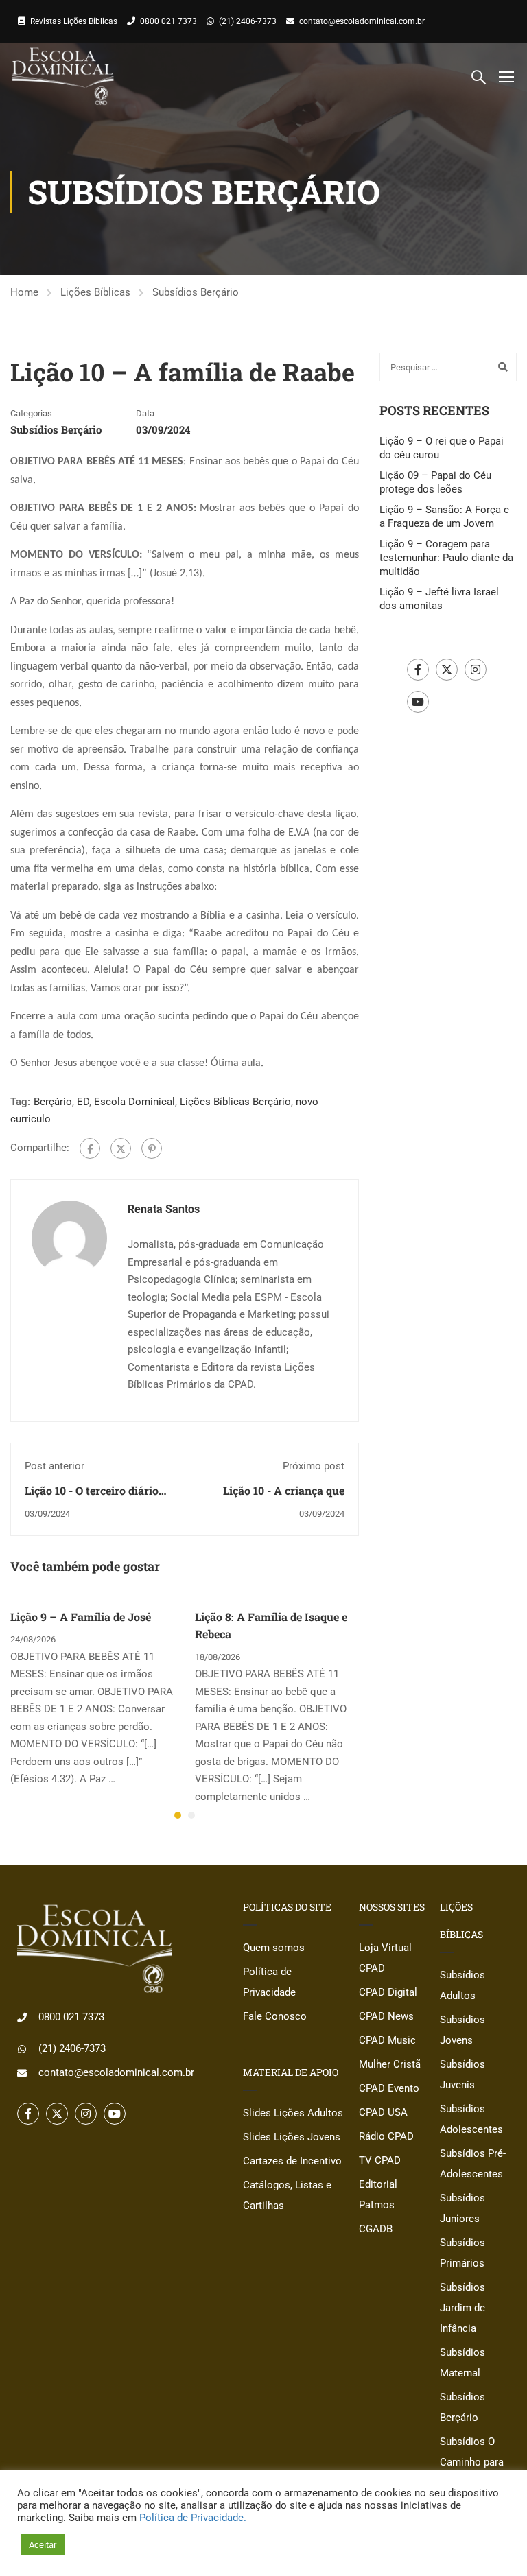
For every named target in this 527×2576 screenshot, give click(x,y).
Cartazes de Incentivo (292, 2161)
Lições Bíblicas (95, 292)
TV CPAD (380, 2160)
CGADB (376, 2229)
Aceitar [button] (43, 2545)
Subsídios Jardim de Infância (462, 2308)
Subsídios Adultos (462, 1985)
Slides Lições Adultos (293, 2113)
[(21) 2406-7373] (22, 2049)
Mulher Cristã (390, 2064)
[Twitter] (121, 1148)
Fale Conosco (275, 2016)
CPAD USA (383, 2112)
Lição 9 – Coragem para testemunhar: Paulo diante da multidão (446, 558)
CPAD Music (387, 2040)
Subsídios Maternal (462, 2363)
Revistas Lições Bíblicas (74, 21)
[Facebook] (90, 1148)
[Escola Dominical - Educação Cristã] (63, 76)
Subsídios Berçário (196, 292)
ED (83, 1102)
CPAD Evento (389, 2088)
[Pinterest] (152, 1148)
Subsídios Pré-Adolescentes (473, 2164)
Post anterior (55, 1466)
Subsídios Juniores (462, 2208)
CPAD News (386, 2016)
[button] (178, 1815)
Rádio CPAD (386, 2136)
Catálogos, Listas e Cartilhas (287, 2195)
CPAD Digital (388, 1992)
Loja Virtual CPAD (385, 1958)
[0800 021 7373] (22, 2018)
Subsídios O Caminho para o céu (472, 2462)
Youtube (418, 702)
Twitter (447, 670)
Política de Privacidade (269, 1982)
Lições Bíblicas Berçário (235, 1102)
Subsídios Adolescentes (471, 2119)
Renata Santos (164, 1209)
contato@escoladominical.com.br (362, 21)
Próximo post (314, 1466)
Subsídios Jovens (462, 2030)
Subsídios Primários (462, 2253)
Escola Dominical (134, 1102)
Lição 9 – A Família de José (81, 1617)
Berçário (53, 1102)
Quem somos (274, 1948)
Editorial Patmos (378, 2195)
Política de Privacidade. (193, 2518)
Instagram (476, 670)
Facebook (418, 670)
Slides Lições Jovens (292, 2137)
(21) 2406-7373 (248, 21)
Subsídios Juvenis (462, 2075)
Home (24, 292)
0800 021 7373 (168, 21)
